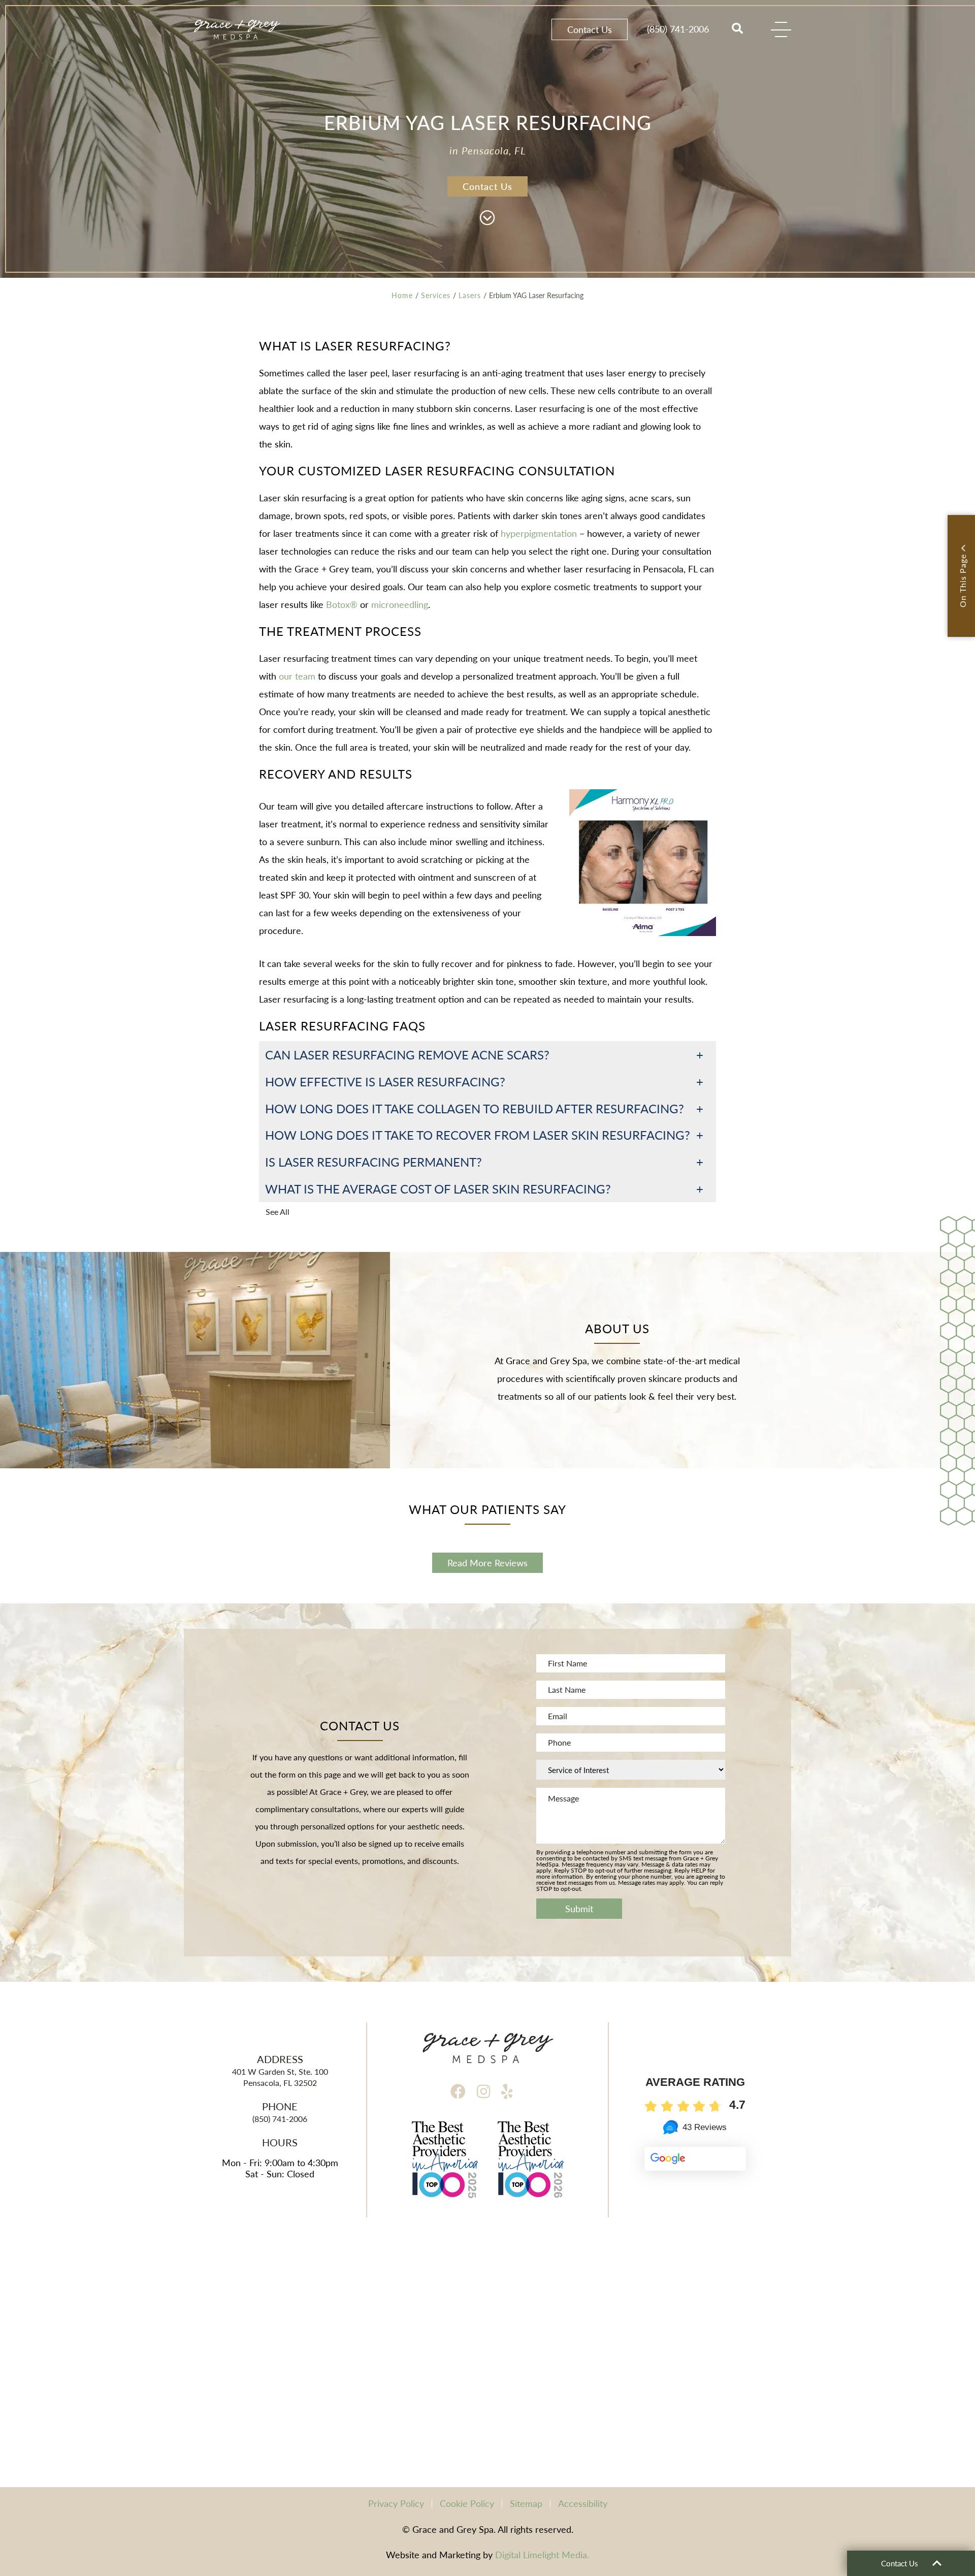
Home (402, 295)
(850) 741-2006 (678, 29)
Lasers (470, 295)
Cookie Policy (467, 2503)
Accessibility (583, 2503)
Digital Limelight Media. (542, 2554)
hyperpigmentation (538, 533)
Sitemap (526, 2503)
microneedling (398, 604)
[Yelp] (507, 2091)
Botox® (340, 604)
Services (436, 295)
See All (278, 1212)
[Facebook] (458, 2091)
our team (296, 676)
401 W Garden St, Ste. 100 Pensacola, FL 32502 (280, 2077)
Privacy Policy (396, 2503)
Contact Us (590, 29)
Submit (579, 1908)
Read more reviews (487, 1563)
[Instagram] (483, 2091)
